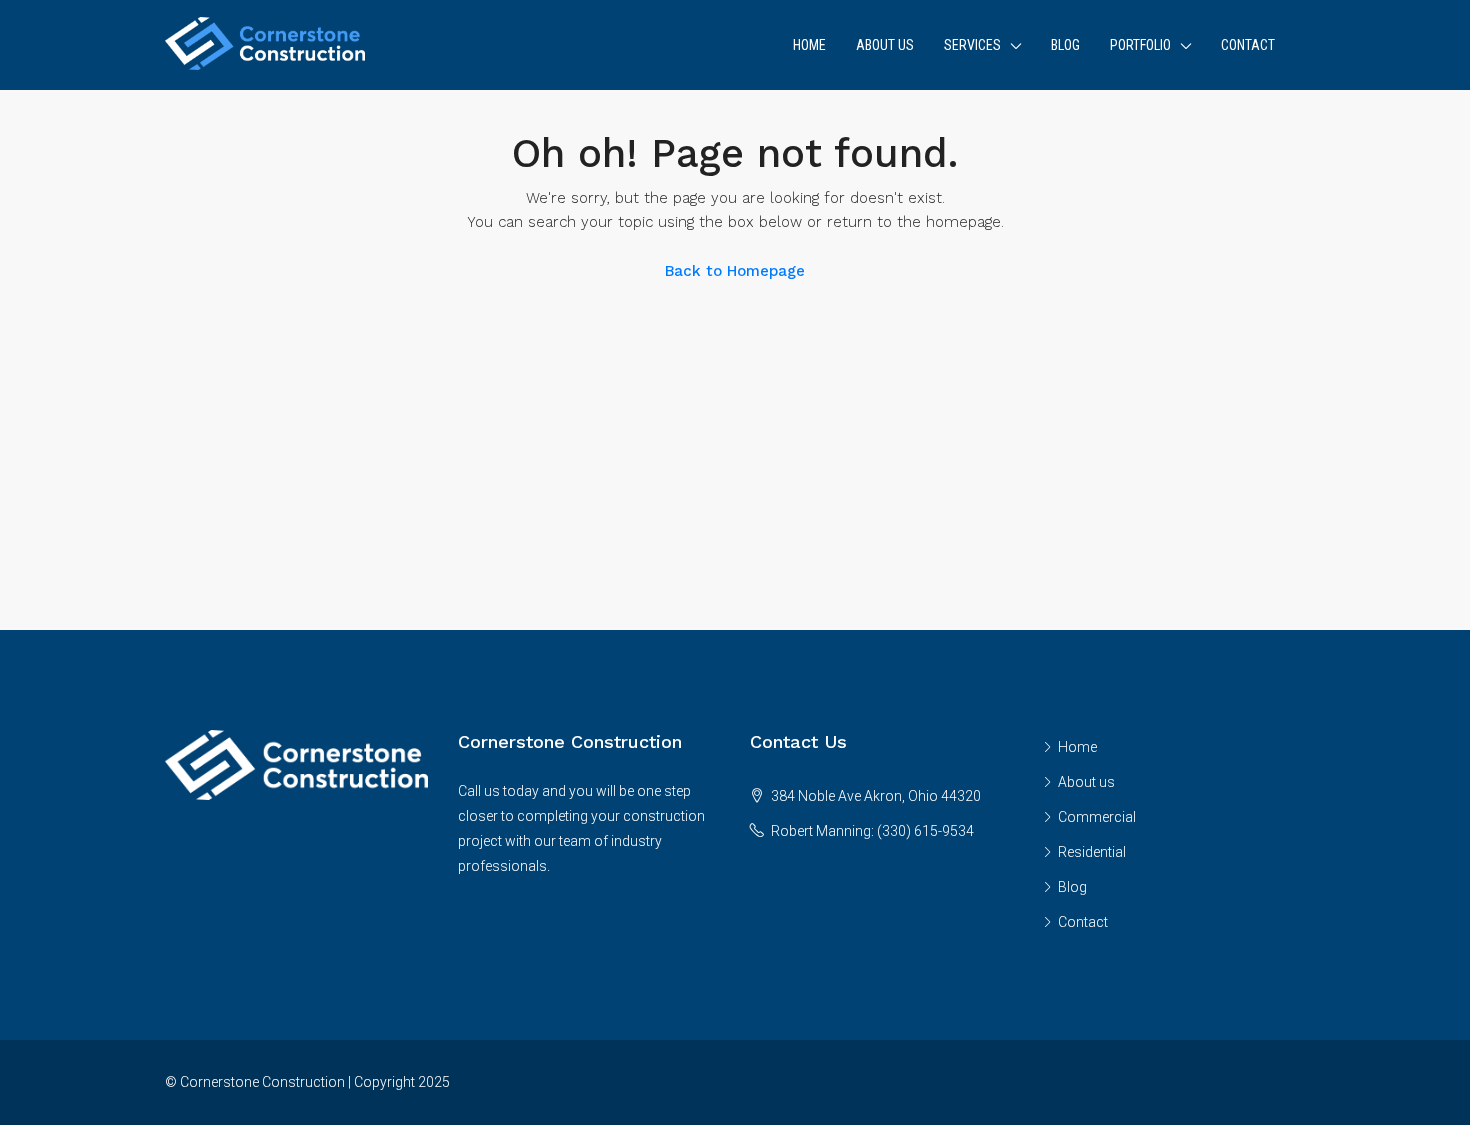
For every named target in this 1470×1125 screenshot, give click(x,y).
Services (972, 45)
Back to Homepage (735, 271)
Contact (1248, 45)
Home (809, 45)
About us (885, 45)
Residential (1092, 852)
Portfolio (1140, 45)
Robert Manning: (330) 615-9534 (872, 831)
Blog (1065, 45)
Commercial (1097, 817)
